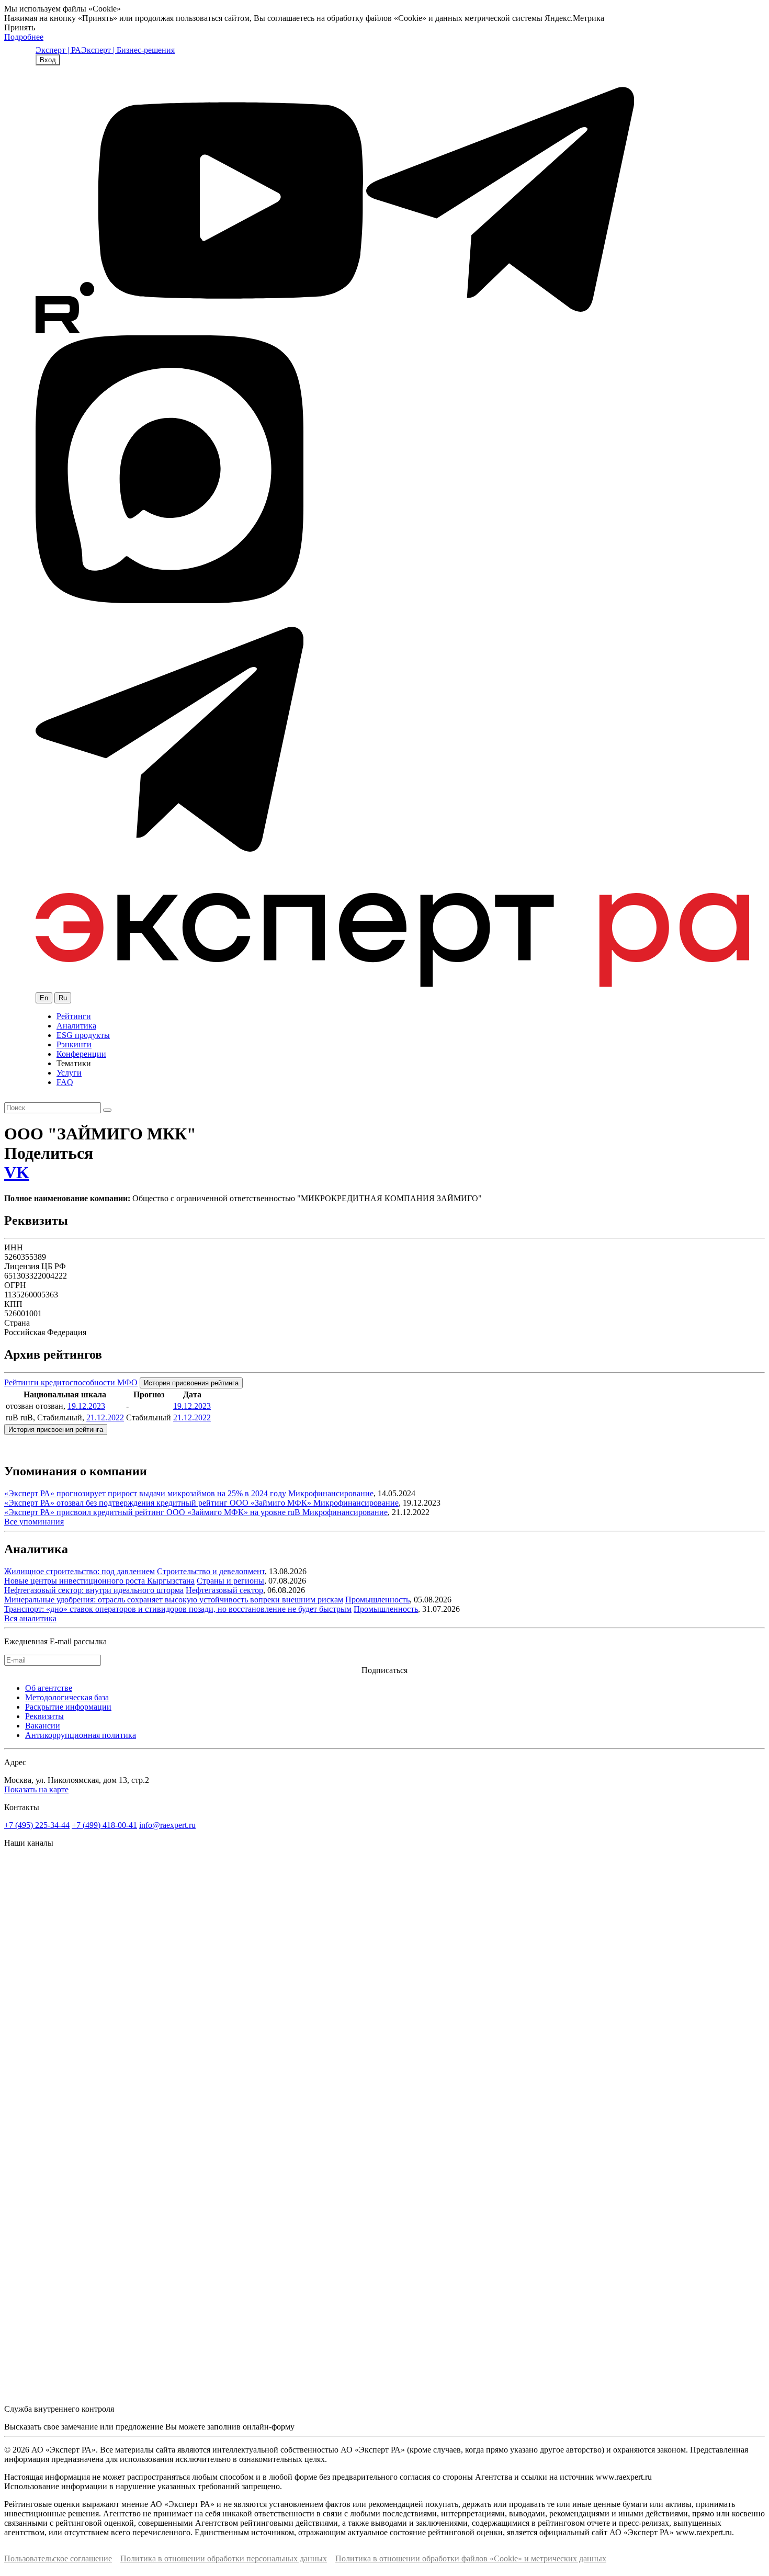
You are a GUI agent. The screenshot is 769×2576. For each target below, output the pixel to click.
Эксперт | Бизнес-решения (128, 50)
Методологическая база (67, 1697)
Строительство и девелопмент (211, 1571)
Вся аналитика (30, 1618)
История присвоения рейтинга (191, 1383)
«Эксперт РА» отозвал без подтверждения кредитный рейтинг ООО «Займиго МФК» (159, 1503)
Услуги (69, 1073)
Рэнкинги (74, 1044)
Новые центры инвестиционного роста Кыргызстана (99, 1581)
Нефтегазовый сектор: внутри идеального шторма (94, 1590)
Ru (63, 998)
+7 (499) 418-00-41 (104, 1825)
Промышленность (377, 1600)
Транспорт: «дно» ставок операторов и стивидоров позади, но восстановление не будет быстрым (178, 1609)
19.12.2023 (86, 1406)
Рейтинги (74, 1016)
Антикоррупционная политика (81, 1735)
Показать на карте (36, 1789)
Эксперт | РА (58, 50)
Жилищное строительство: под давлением (80, 1571)
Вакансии (43, 1726)
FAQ (65, 1082)
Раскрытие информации (68, 1707)
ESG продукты (83, 1035)
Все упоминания (34, 1522)
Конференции (81, 1054)
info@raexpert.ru (167, 1825)
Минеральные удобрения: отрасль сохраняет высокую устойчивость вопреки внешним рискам (174, 1600)
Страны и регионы (230, 1581)
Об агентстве (49, 1688)
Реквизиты (44, 1716)
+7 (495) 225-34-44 (37, 1825)
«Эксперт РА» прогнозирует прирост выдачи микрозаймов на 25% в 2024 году (146, 1493)
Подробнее (24, 37)
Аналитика (76, 1026)
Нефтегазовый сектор (224, 1590)
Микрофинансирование (331, 1493)
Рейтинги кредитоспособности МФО (71, 1382)
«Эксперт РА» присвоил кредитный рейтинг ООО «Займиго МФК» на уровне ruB (153, 1512)
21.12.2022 (105, 1417)
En (44, 998)
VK (17, 1172)
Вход (48, 60)
